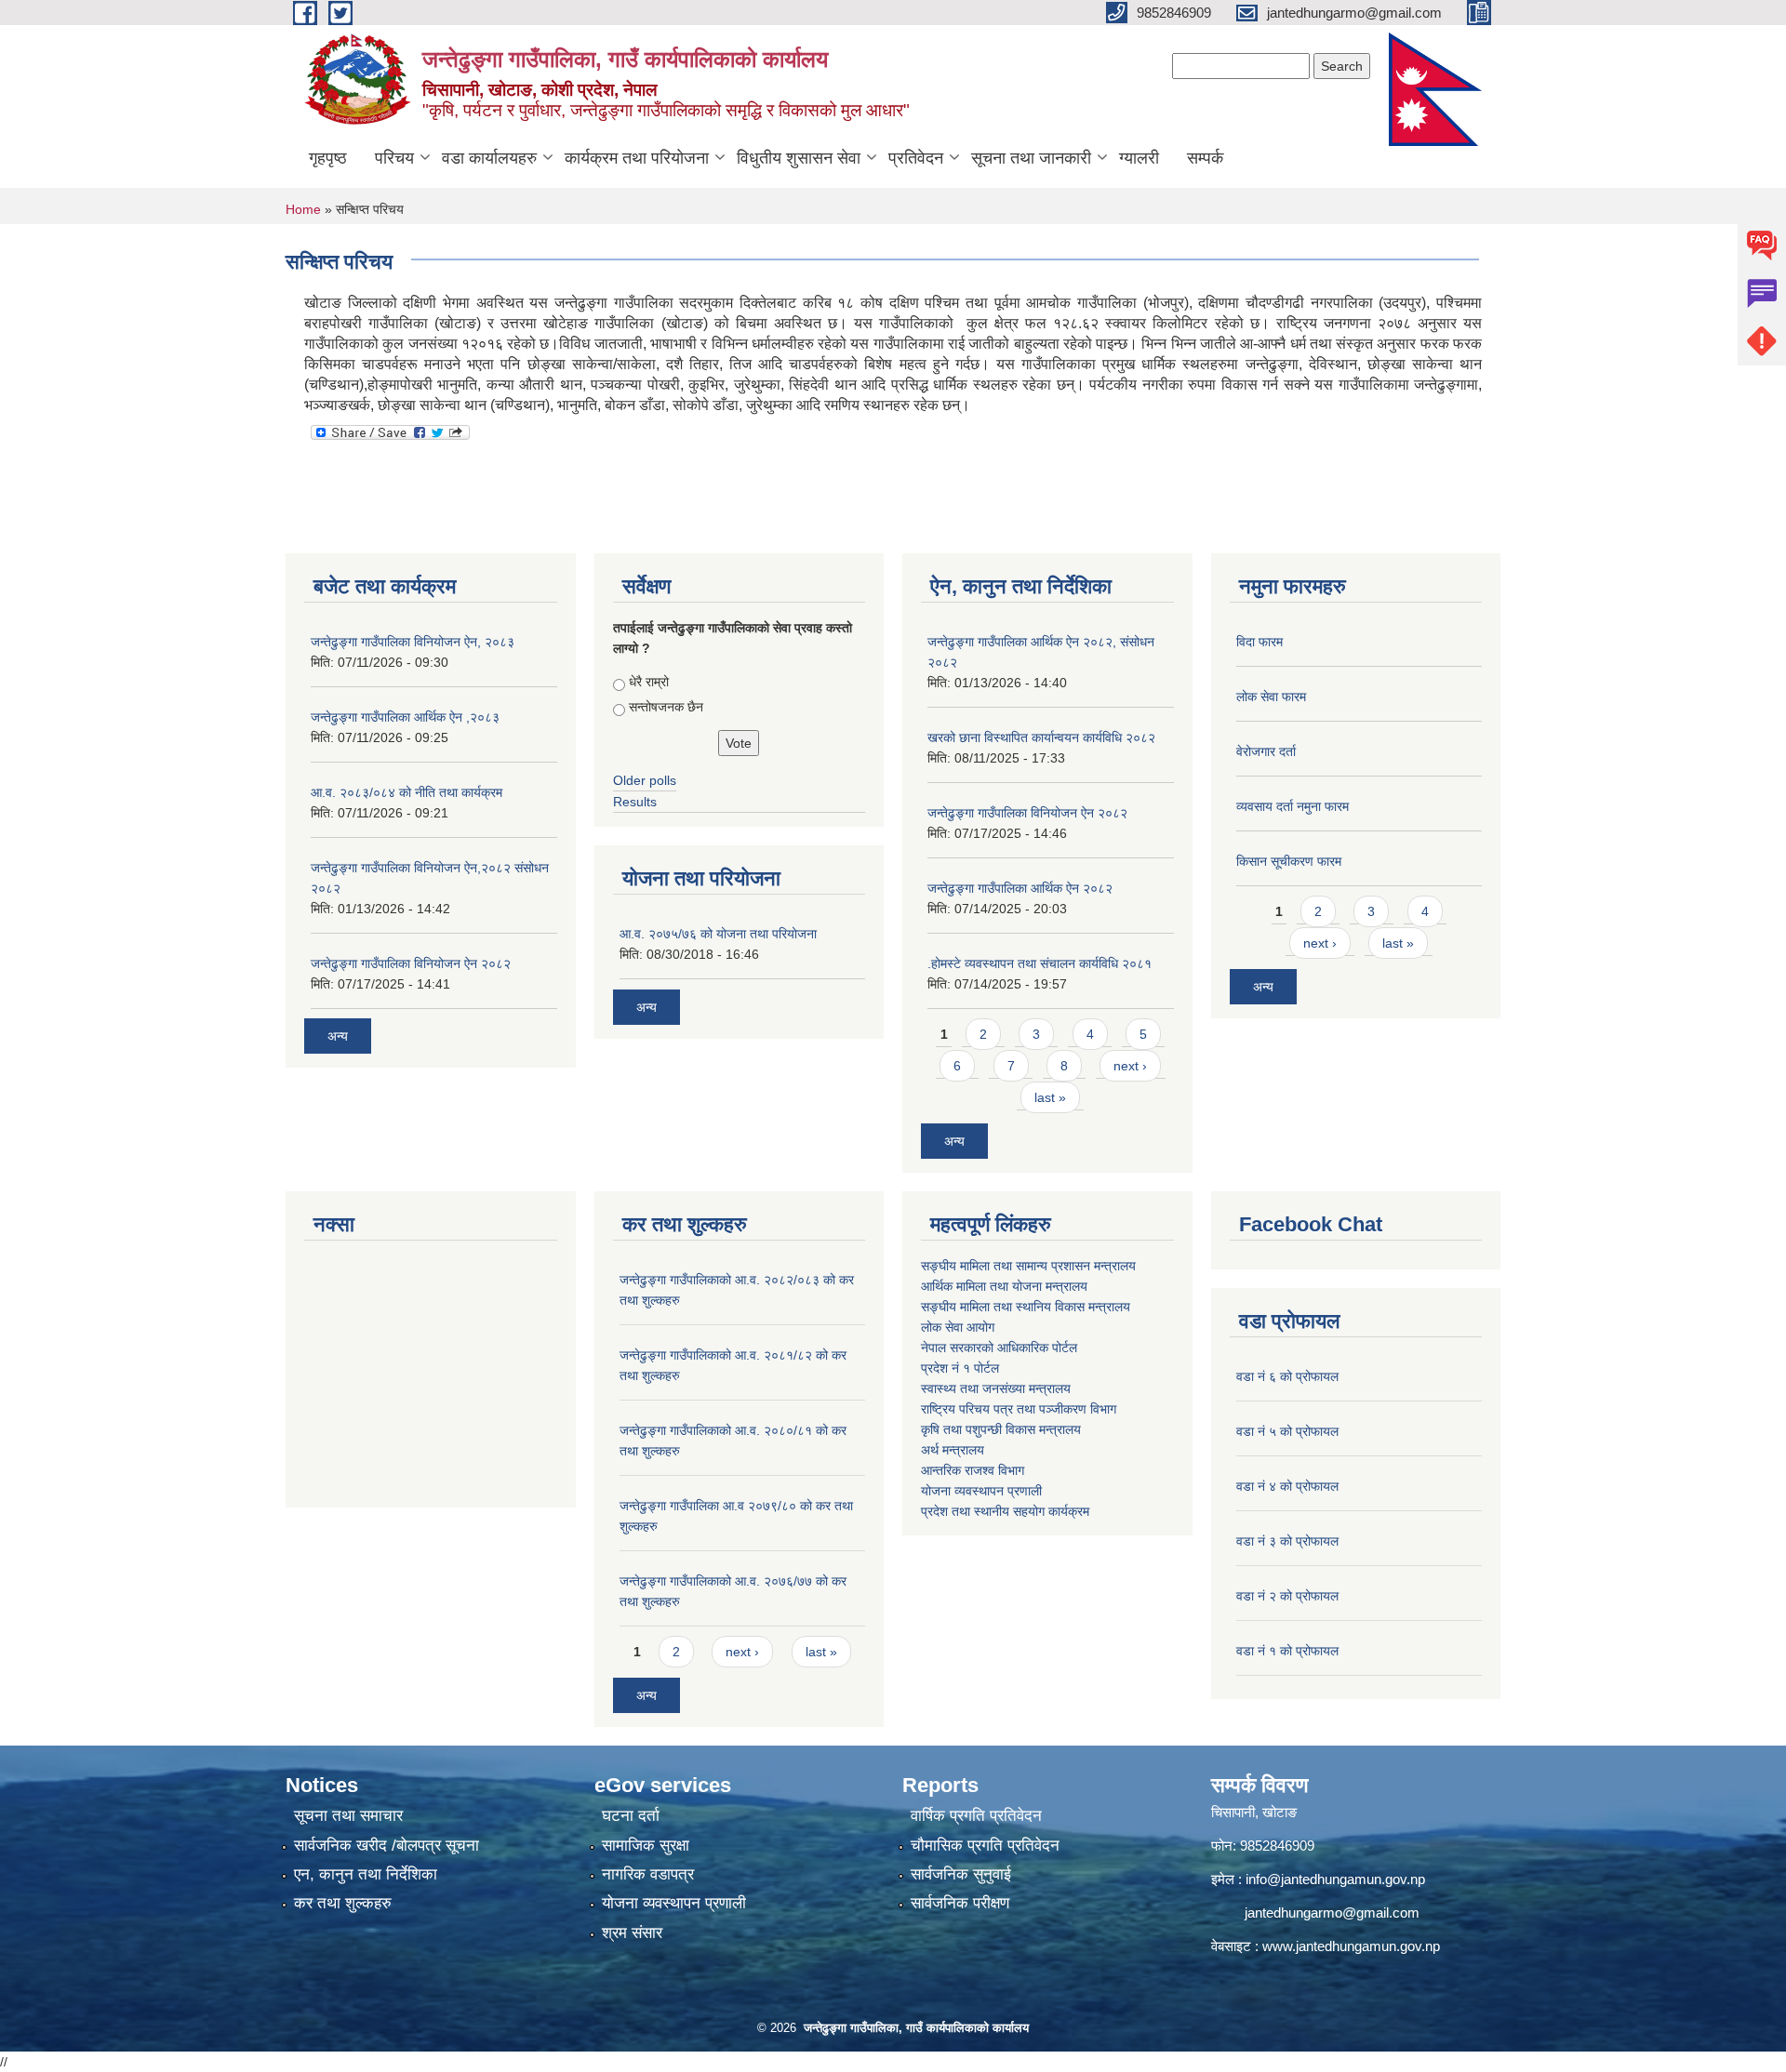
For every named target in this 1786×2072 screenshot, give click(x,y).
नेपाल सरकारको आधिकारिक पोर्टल (999, 1348)
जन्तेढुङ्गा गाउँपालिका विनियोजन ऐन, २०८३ (413, 642)
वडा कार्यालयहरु (489, 158)
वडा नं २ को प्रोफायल (1287, 1596)
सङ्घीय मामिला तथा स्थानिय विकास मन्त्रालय (1026, 1307)
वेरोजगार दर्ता (1266, 751)
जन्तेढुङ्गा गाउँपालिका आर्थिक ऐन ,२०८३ (405, 717)
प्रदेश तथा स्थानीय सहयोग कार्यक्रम (1005, 1511)
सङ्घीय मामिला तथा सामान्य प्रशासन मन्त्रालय (1028, 1266)
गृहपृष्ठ (328, 158)
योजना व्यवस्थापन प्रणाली (981, 1491)
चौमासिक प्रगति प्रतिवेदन (985, 1846)
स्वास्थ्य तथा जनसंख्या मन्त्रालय (996, 1388)
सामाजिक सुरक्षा (646, 1846)
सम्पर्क (1205, 158)
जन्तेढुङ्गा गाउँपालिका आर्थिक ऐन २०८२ (1020, 888)
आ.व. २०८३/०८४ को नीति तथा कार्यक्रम (407, 792)
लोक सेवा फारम (1271, 697)
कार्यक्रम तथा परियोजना (637, 158)
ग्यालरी (1139, 158)
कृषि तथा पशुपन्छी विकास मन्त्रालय (1001, 1429)
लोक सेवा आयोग (958, 1327)
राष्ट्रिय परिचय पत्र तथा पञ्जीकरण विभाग (1019, 1409)
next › (1130, 1066)
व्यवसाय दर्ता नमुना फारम (1293, 806)
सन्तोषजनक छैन (666, 707)
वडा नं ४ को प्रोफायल (1287, 1486)
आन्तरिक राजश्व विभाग (973, 1470)
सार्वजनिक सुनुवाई (961, 1874)
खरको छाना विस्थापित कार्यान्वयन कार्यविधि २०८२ (1041, 737)
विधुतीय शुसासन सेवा (799, 158)
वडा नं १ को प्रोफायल (1287, 1651)
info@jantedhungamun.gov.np (1335, 1879)
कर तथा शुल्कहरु (343, 1903)
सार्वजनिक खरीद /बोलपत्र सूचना (387, 1846)
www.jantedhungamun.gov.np (1351, 1946)
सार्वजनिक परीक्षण (960, 1903)
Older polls (645, 780)
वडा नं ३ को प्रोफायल (1287, 1541)
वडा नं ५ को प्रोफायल (1287, 1431)
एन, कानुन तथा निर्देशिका (366, 1874)
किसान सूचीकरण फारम (1289, 861)
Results (635, 802)
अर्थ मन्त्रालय (953, 1450)
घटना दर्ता (631, 1816)
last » (1050, 1097)
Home (303, 209)
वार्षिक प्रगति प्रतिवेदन (976, 1816)
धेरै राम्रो (649, 682)
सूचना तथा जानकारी (1031, 158)
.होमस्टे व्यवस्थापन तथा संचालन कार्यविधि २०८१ (1040, 963)
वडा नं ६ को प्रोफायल (1287, 1376)
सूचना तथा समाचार (348, 1816)
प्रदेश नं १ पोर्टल (960, 1368)
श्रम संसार (632, 1933)
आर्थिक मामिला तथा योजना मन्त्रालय (1004, 1286)
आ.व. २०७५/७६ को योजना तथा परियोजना (718, 934)
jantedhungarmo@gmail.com (1332, 1913)
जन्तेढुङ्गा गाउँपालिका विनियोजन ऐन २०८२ (411, 963)
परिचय (394, 158)
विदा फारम (1260, 642)
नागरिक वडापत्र (648, 1874)
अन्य (338, 1036)
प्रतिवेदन (916, 158)
